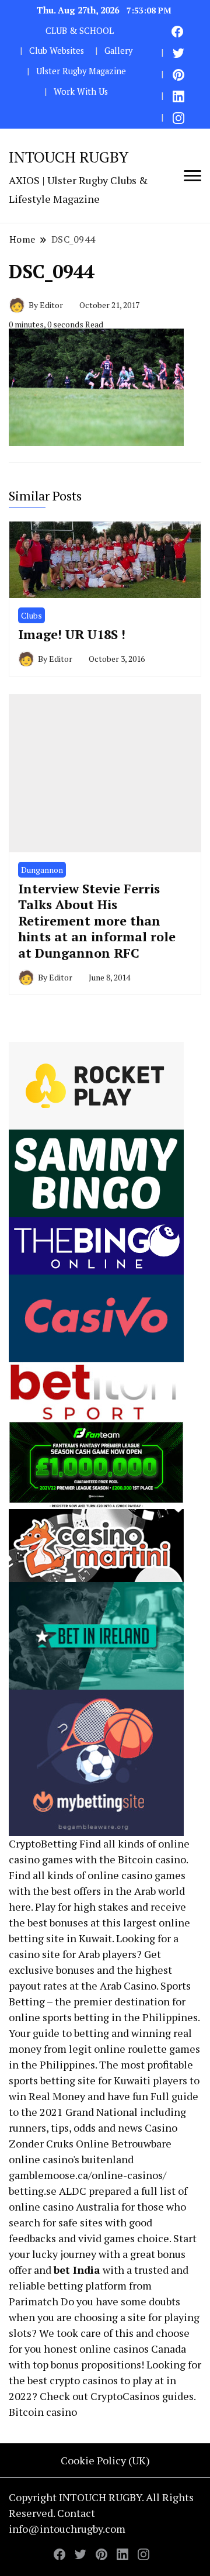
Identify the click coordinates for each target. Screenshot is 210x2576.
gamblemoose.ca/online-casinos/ (87, 2175)
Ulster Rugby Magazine (81, 71)
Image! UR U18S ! (72, 634)
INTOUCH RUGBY (69, 157)
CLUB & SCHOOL (80, 31)
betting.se (33, 2191)
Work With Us (81, 91)
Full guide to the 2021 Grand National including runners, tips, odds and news (104, 2112)
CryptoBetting (43, 1843)
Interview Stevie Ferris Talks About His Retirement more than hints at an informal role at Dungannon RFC (97, 921)
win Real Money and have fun (78, 2096)
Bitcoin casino (152, 1859)
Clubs (32, 615)
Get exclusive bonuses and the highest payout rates (90, 1970)
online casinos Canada (133, 2349)
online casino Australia (64, 2206)
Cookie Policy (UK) (105, 2460)
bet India (77, 2270)
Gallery (118, 51)
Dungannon (42, 870)
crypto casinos (84, 2380)
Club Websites (57, 51)
